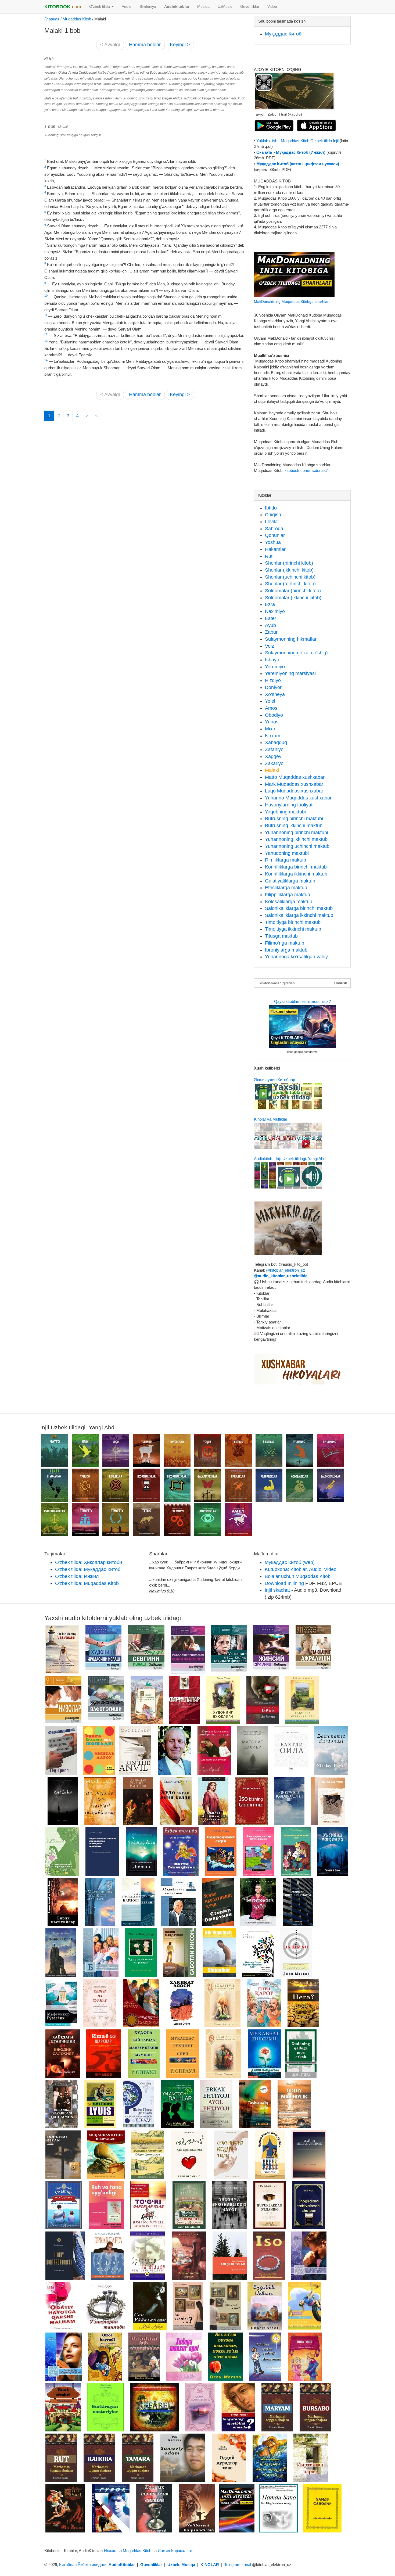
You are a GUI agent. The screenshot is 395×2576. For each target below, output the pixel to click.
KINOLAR (210, 2565)
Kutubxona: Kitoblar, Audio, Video (301, 1569)
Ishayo (272, 660)
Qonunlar (275, 535)
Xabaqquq (276, 742)
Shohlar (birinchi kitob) (289, 563)
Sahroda (274, 529)
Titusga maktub (281, 936)
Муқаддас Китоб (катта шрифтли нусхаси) (298, 164)
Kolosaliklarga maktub (289, 902)
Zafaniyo (274, 749)
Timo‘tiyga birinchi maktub (293, 922)
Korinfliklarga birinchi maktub (296, 867)
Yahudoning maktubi (287, 853)
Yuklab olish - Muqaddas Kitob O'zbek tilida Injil (298, 141)
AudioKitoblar (122, 2565)
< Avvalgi (110, 45)
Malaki (272, 770)
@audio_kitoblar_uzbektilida (281, 1276)
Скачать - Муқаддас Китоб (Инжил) (291, 152)
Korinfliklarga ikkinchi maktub (296, 874)
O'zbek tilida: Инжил (77, 1576)
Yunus (272, 722)
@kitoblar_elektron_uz (286, 1270)
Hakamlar (275, 549)
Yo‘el (270, 701)
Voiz (270, 646)
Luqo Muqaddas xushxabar (294, 791)
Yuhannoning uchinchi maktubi (298, 846)
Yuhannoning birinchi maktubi (297, 833)
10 (46, 296)
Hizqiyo (273, 680)
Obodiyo (274, 715)
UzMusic (225, 7)
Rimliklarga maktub (286, 860)
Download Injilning (284, 1583)
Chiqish (273, 515)
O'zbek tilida (100, 7)
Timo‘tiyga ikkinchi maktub (293, 929)
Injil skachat (277, 1590)
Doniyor (273, 687)
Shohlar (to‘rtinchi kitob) (290, 584)
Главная (52, 19)
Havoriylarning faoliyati (289, 805)
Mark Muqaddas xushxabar (294, 784)
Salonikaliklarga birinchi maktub (299, 908)
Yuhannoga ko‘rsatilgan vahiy (296, 957)
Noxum (273, 736)
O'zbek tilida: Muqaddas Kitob (87, 1583)
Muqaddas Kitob (77, 19)
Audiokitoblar (177, 7)
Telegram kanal (238, 2565)
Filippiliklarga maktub (288, 895)
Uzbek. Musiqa (181, 2565)
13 (46, 341)
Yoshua (273, 542)
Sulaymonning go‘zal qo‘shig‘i (297, 653)
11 (46, 315)
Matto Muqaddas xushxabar (295, 777)
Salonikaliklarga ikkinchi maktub (299, 915)
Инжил (110, 2551)
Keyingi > (180, 45)
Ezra (270, 604)
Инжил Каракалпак (175, 2551)
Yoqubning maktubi (285, 812)
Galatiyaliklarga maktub (290, 881)
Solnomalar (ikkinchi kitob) (293, 598)
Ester (271, 618)
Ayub (270, 625)
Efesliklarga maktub (286, 888)
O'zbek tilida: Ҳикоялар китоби (89, 1562)
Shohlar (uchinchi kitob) (290, 577)
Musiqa (203, 7)
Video (272, 7)
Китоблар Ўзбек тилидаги (83, 2565)
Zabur (271, 632)
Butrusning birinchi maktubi (294, 819)
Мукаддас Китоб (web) (290, 1562)
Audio (127, 7)
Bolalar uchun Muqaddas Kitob (298, 1576)
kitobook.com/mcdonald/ (306, 470)
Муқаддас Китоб (283, 34)
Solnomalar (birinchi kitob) (293, 591)
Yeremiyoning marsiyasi (290, 673)
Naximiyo (275, 611)
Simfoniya (148, 7)
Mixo (270, 729)
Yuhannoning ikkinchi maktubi (297, 839)
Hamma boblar (145, 45)
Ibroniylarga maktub (286, 950)
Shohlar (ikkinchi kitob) (289, 570)
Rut (269, 556)
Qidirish (341, 983)
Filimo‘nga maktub (285, 943)
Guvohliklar (250, 7)
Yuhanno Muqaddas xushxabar (298, 798)
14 (46, 360)
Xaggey (273, 756)
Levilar (272, 522)
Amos (271, 708)
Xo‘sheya (275, 694)
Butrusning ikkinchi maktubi (294, 826)
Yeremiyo (275, 667)
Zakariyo (274, 763)
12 (46, 334)
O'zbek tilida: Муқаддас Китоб (88, 1569)
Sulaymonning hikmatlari (291, 639)
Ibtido (271, 508)
